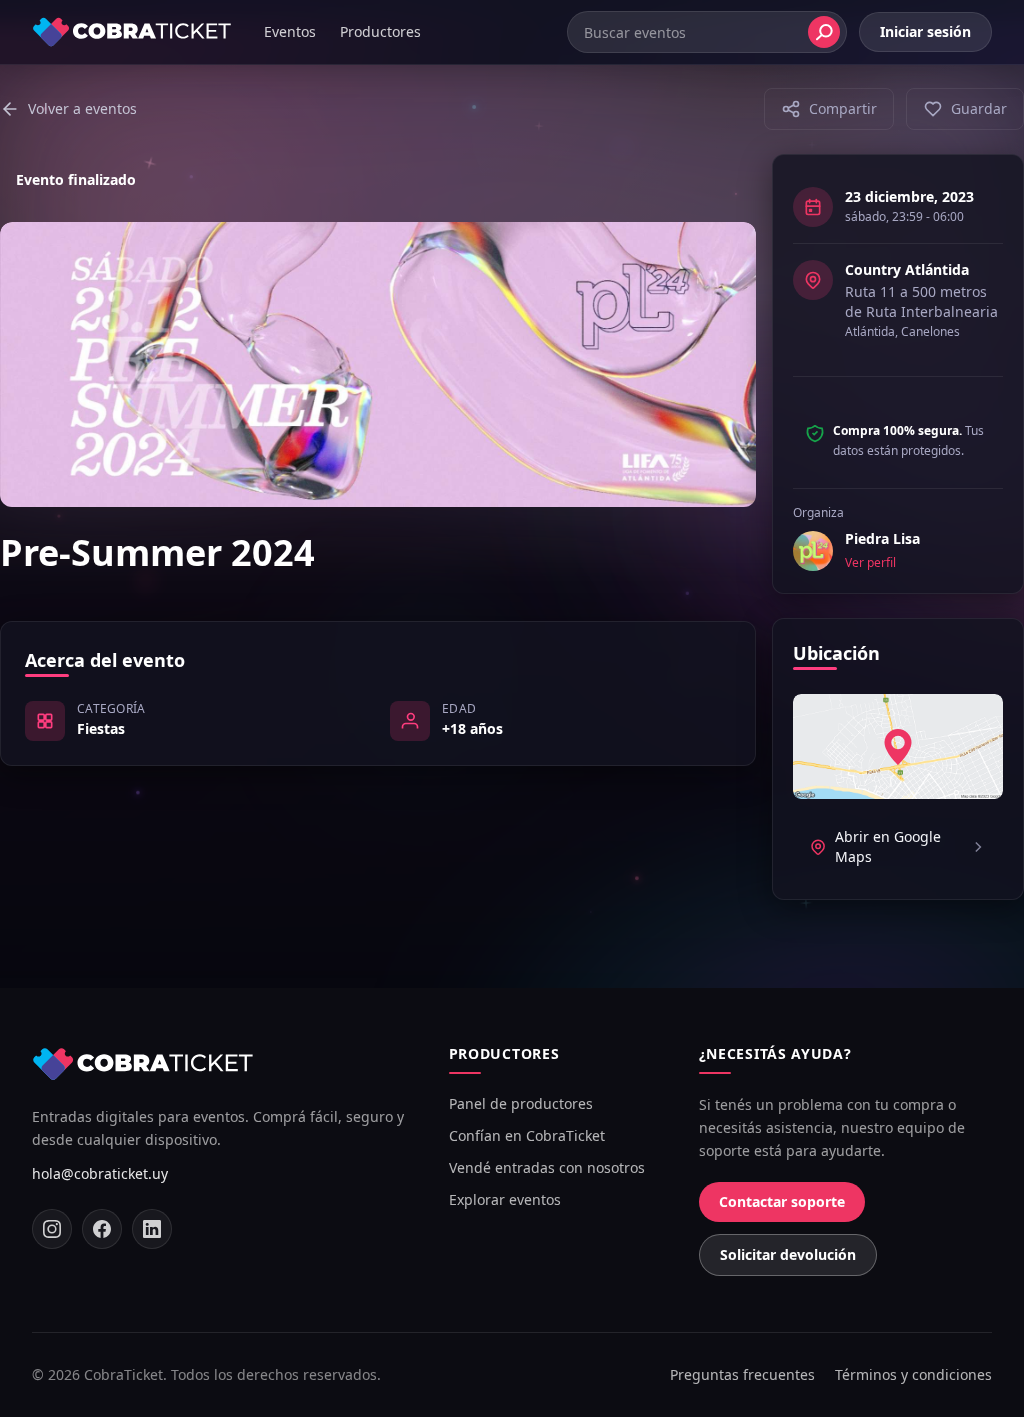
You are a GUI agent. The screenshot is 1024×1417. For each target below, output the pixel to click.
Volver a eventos (82, 108)
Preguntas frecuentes (742, 1374)
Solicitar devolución (788, 1254)
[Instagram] (52, 1229)
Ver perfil (870, 563)
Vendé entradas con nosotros (547, 1167)
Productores (380, 31)
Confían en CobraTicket (527, 1135)
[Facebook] (102, 1229)
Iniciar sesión (925, 31)
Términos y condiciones (913, 1374)
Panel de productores (521, 1103)
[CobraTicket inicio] (132, 32)
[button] (829, 109)
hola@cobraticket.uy (100, 1173)
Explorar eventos (505, 1199)
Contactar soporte (782, 1201)
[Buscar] (824, 32)
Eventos (290, 31)
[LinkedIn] (152, 1229)
